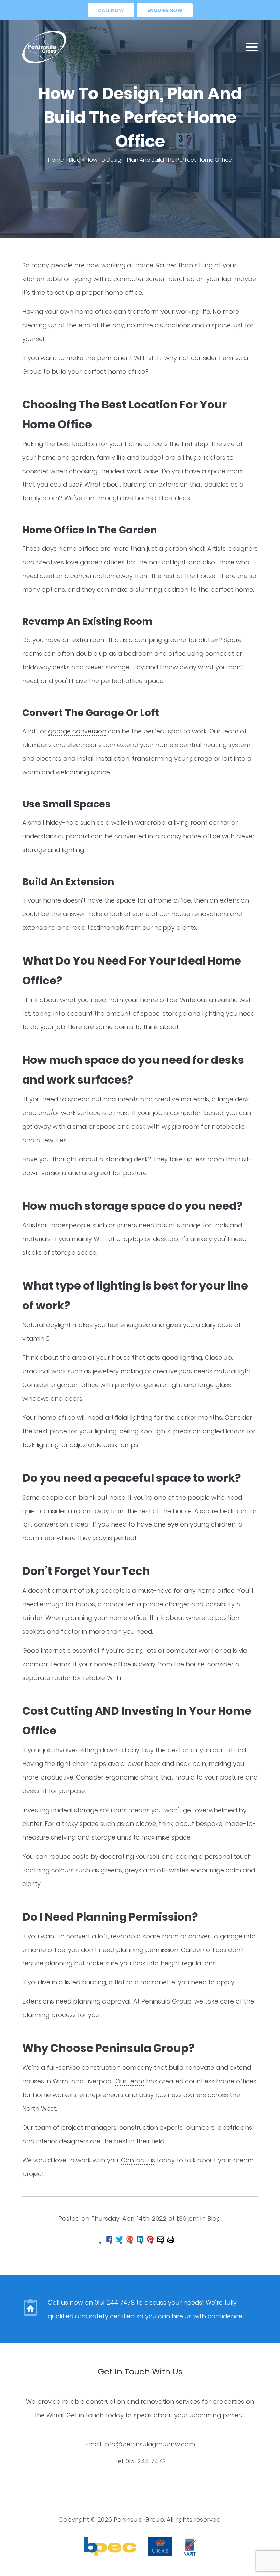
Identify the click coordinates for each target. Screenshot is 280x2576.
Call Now (111, 10)
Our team (130, 2081)
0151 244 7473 (146, 2461)
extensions (38, 928)
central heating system (215, 745)
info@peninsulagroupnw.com (149, 2444)
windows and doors (52, 1398)
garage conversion (77, 731)
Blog (75, 160)
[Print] (171, 2243)
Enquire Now (165, 10)
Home (56, 160)
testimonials (106, 928)
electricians (85, 745)
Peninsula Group (166, 2001)
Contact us (138, 2160)
